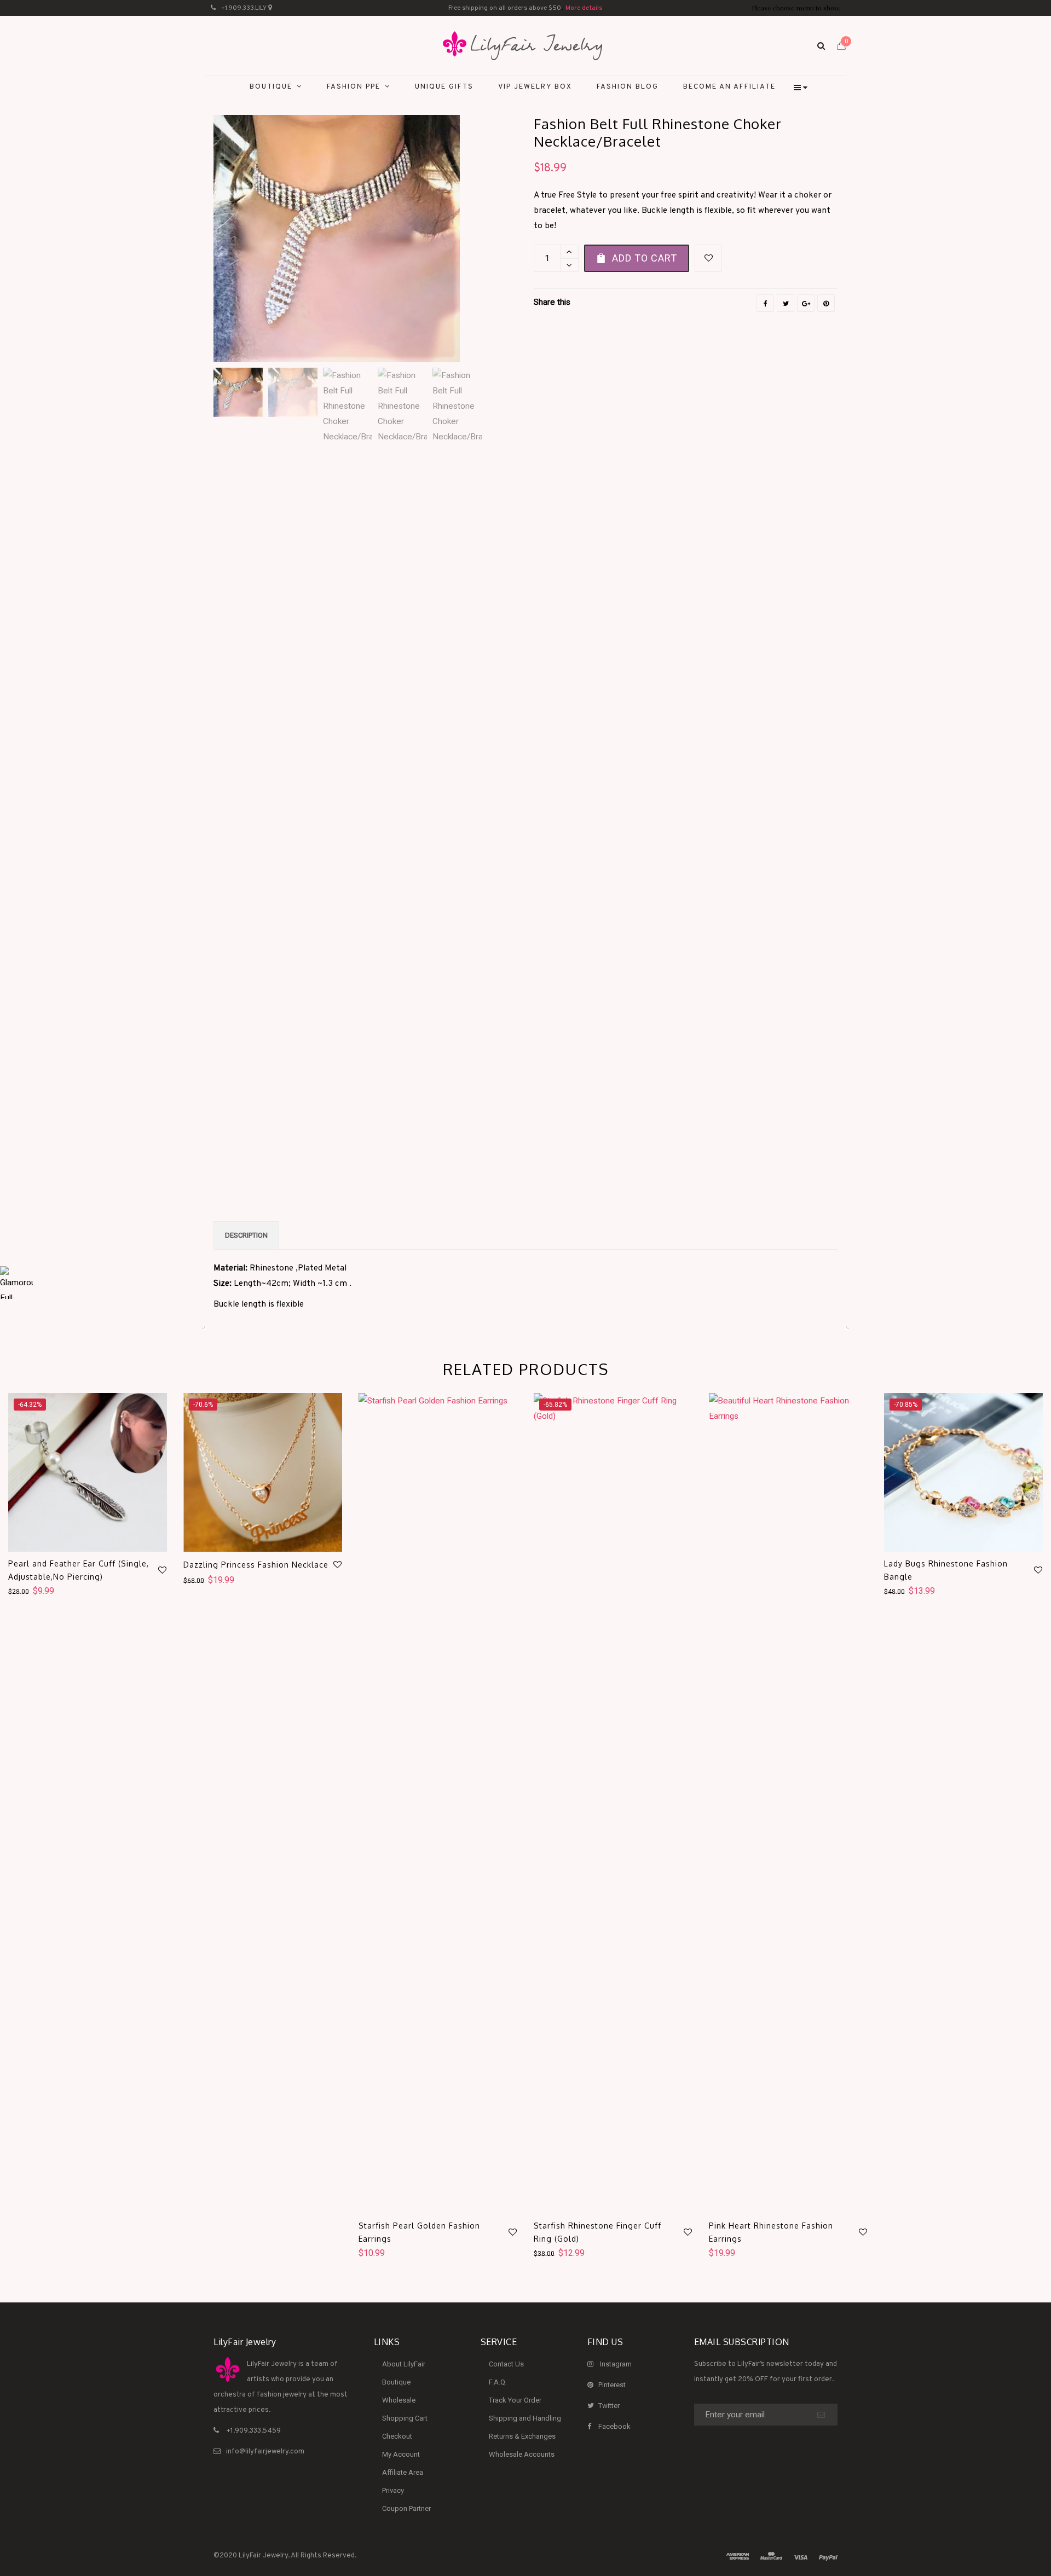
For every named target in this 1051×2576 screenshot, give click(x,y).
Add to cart (645, 258)
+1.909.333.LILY (244, 8)
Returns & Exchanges (522, 2436)
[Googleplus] (806, 303)
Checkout (397, 2436)
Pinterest (612, 2385)
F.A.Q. (498, 2382)
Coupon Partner (406, 2508)
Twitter (609, 2406)
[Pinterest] (826, 303)
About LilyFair (404, 2364)
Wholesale (399, 2400)
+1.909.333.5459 (253, 2431)
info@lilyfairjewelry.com (265, 2452)
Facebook (614, 2426)
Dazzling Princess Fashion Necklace (256, 1565)
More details (584, 8)
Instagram (616, 2364)
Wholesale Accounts (522, 2454)
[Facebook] (765, 303)
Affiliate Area (403, 2472)
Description (246, 1235)
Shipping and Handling (525, 2418)
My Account (401, 2454)
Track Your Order (515, 2400)
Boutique (396, 2382)
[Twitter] (786, 303)
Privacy (393, 2490)
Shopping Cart (405, 2418)
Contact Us (506, 2364)
